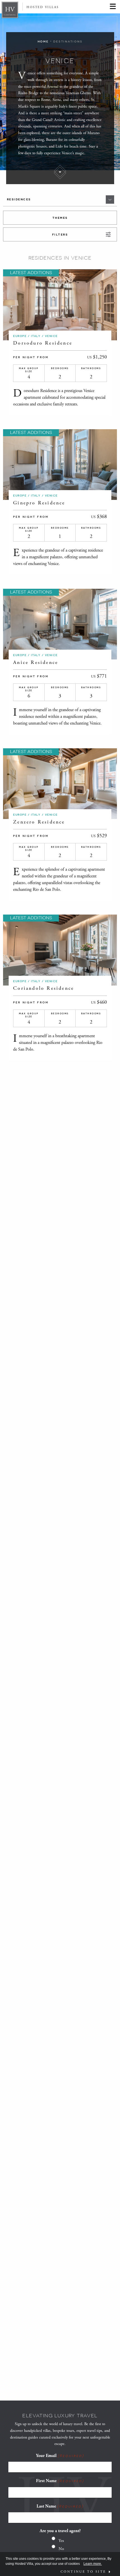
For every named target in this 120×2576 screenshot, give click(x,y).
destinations (68, 41)
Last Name (60, 2506)
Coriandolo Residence (44, 988)
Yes (61, 2541)
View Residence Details (51, 305)
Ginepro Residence (39, 503)
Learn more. (93, 2564)
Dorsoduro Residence (44, 343)
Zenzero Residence (39, 822)
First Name (60, 2481)
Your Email (60, 2456)
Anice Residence (36, 662)
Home (43, 41)
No (61, 2549)
